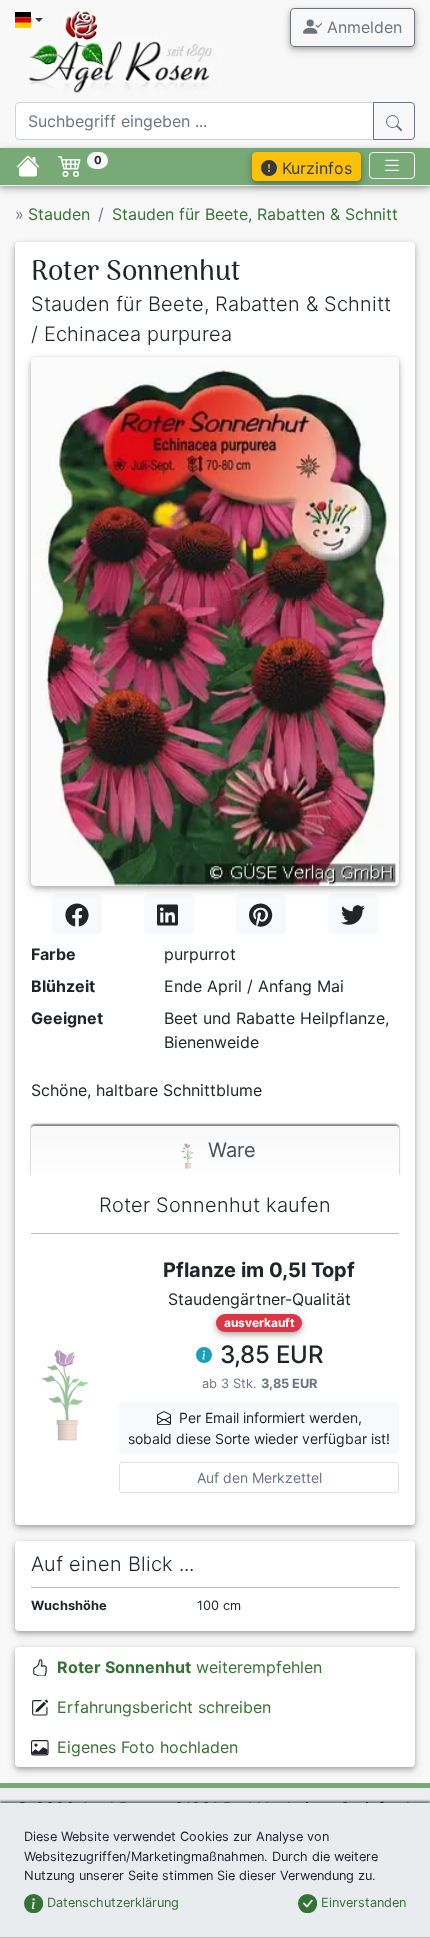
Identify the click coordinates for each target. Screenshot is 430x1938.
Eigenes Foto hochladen (147, 1747)
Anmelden (362, 27)
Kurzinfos (314, 168)
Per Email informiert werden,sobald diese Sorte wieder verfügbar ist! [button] (259, 1428)
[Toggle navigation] (392, 165)
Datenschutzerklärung (111, 1902)
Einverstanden (361, 1902)
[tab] (215, 1151)
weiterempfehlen (189, 1667)
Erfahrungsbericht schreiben (164, 1707)
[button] (204, 1357)
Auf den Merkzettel (259, 1477)
